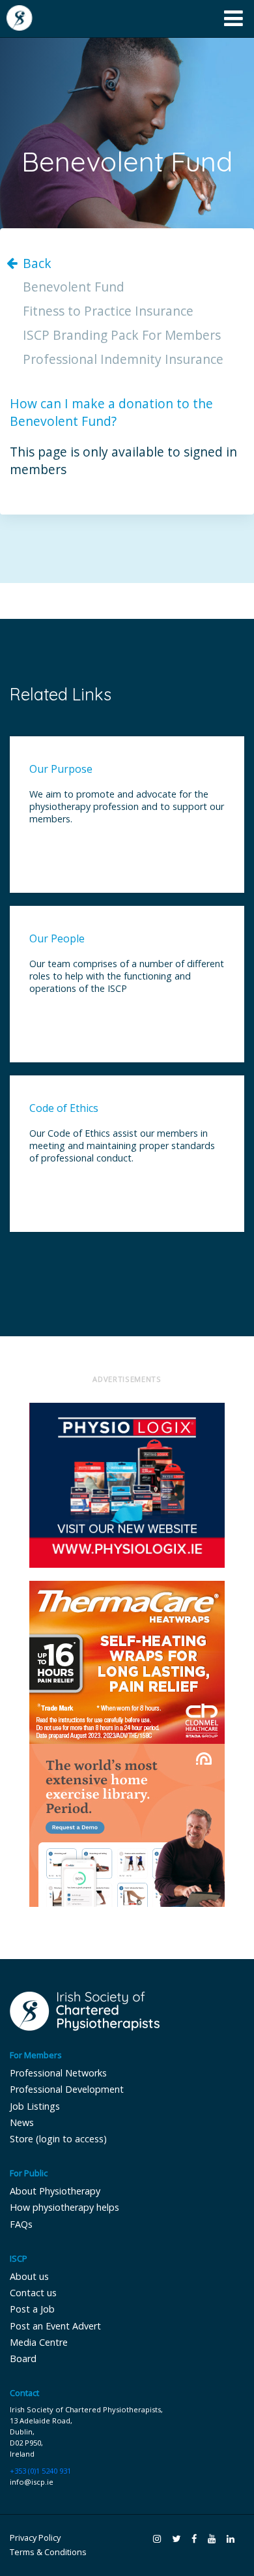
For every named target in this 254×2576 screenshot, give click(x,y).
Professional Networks (58, 2073)
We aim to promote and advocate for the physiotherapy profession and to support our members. (127, 806)
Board (23, 2359)
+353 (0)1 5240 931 (40, 2471)
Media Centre (39, 2342)
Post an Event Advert (55, 2326)
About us (29, 2276)
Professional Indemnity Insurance (123, 360)
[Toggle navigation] (233, 19)
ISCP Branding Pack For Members (122, 336)
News (22, 2122)
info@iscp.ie (32, 2482)
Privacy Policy (35, 2538)
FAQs (21, 2224)
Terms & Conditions (48, 2552)
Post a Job (32, 2309)
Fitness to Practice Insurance (108, 311)
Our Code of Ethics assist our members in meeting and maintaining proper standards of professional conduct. (122, 1146)
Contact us (33, 2293)
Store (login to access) (58, 2139)
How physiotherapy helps (64, 2207)
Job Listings (35, 2106)
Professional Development (67, 2089)
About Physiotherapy (55, 2191)
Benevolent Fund (74, 287)
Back (37, 264)
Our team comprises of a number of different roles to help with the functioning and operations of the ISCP (127, 976)
